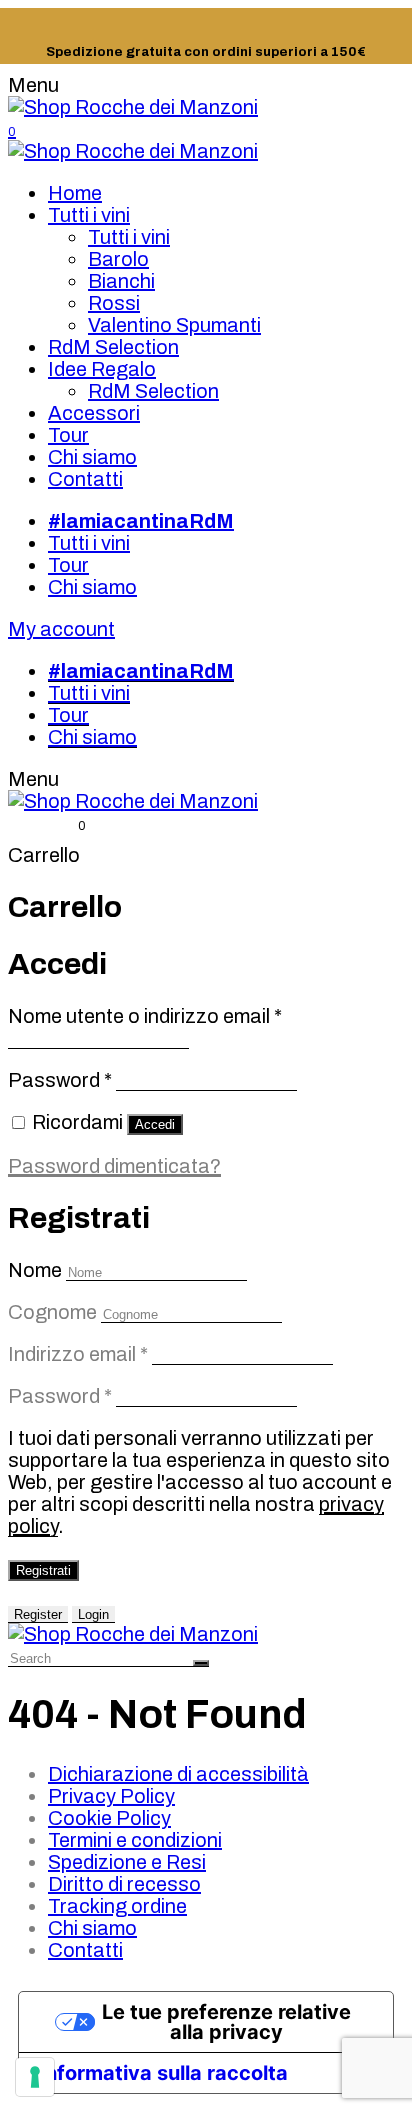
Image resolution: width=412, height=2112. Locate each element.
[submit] (201, 1663)
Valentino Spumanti (174, 325)
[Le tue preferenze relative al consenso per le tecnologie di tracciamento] (35, 2077)
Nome (35, 1270)
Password (60, 1080)
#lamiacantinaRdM (141, 521)
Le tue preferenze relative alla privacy (226, 2022)
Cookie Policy (109, 1818)
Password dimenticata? (114, 1166)
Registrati (43, 1570)
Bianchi (121, 281)
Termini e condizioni (135, 1840)
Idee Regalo (102, 369)
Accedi (155, 1124)
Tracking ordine (117, 1906)
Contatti (85, 479)
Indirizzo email (78, 1354)
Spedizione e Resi (127, 1862)
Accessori (94, 413)
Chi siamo (92, 457)
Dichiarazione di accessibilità (178, 1774)
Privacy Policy (111, 1796)
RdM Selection (113, 347)
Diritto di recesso (124, 1884)
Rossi (114, 303)
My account (61, 629)
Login (93, 1614)
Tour (68, 435)
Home (75, 193)
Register (38, 1614)
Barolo (118, 259)
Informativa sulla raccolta (163, 2073)
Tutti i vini (89, 215)
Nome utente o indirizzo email (145, 1016)
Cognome (52, 1312)
